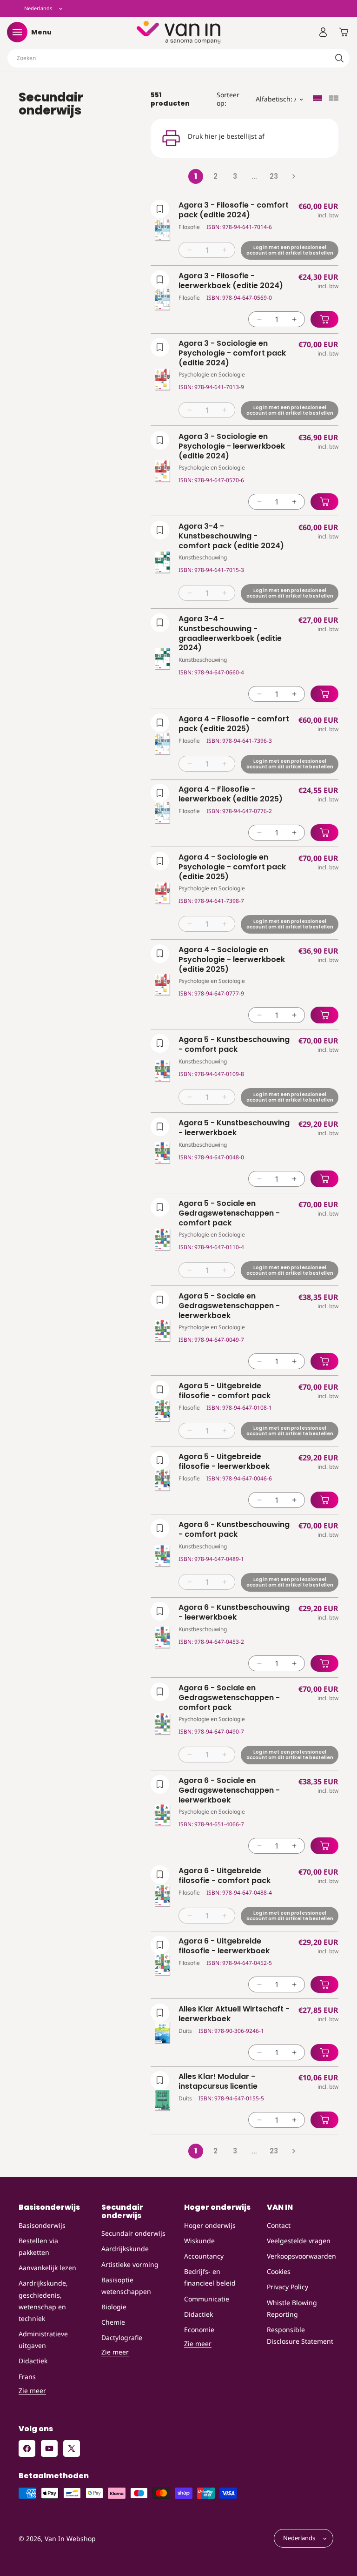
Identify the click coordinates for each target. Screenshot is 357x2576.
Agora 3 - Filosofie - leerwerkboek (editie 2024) (231, 281)
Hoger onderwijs (210, 2225)
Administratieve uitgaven (43, 2340)
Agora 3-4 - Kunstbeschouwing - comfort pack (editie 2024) (231, 536)
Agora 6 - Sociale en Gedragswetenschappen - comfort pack (229, 1698)
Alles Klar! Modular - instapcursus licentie (218, 2082)
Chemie (113, 2322)
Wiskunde (199, 2241)
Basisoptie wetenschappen (126, 2286)
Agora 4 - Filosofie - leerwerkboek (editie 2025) (231, 794)
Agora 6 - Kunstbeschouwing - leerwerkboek (234, 1613)
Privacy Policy (288, 2287)
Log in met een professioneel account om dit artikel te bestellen (290, 250)
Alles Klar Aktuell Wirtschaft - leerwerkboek (234, 2014)
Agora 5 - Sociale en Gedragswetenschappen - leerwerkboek (229, 1306)
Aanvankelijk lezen (47, 2268)
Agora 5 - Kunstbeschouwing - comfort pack (234, 1045)
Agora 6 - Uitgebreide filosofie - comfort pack (225, 1876)
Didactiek (33, 2361)
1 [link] (196, 176)
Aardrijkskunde (125, 2249)
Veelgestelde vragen (299, 2241)
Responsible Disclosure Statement (300, 2335)
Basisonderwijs (42, 2225)
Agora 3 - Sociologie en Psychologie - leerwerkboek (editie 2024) (232, 446)
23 (274, 176)
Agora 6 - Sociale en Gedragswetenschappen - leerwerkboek (229, 1790)
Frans (27, 2377)
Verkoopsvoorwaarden (301, 2256)
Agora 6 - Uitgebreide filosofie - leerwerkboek (224, 1946)
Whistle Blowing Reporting (292, 2308)
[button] (17, 32)
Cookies (279, 2271)
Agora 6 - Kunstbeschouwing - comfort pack (234, 1530)
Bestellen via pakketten (38, 2246)
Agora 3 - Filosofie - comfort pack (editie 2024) (234, 210)
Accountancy (204, 2256)
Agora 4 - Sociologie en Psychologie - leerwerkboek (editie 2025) (232, 960)
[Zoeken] (339, 58)
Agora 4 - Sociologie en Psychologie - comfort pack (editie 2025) (232, 867)
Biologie (114, 2307)
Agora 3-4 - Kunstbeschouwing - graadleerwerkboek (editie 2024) (230, 634)
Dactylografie (122, 2337)
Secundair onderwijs (133, 2233)
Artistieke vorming (130, 2264)
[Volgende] (293, 176)
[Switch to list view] (317, 99)
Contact (279, 2225)
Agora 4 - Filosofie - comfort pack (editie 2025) (234, 724)
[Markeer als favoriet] (160, 209)
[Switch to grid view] (334, 99)
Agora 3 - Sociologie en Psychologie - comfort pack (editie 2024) (232, 353)
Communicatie (207, 2299)
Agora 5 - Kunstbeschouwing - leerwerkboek (234, 1128)
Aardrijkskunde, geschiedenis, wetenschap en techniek (43, 2301)
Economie (199, 2330)
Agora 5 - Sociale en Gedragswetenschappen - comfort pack (229, 1213)
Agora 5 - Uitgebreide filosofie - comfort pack (225, 1391)
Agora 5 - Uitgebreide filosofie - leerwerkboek (224, 1462)
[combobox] (178, 58)
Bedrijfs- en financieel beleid (210, 2277)
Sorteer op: (228, 99)
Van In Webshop (70, 2539)
